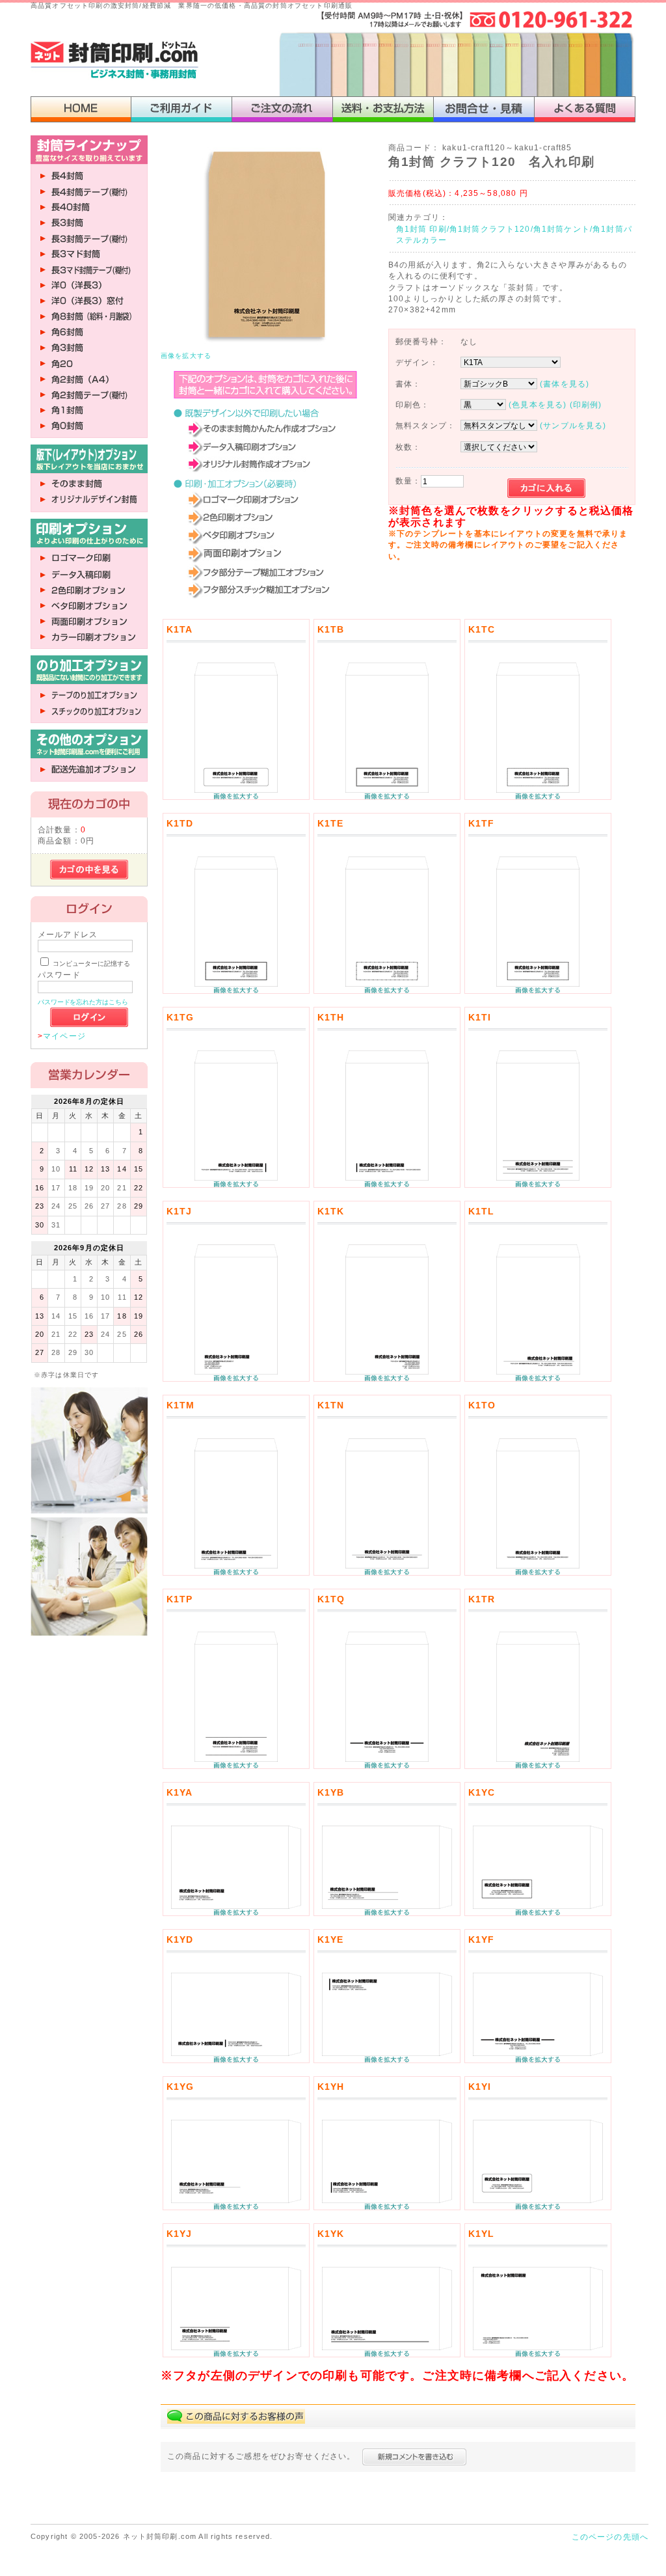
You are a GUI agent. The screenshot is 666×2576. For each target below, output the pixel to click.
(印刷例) (586, 404)
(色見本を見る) (538, 404)
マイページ (64, 1036)
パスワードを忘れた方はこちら (83, 1002)
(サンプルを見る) (573, 425)
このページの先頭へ (610, 2537)
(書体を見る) (565, 384)
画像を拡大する (186, 356)
